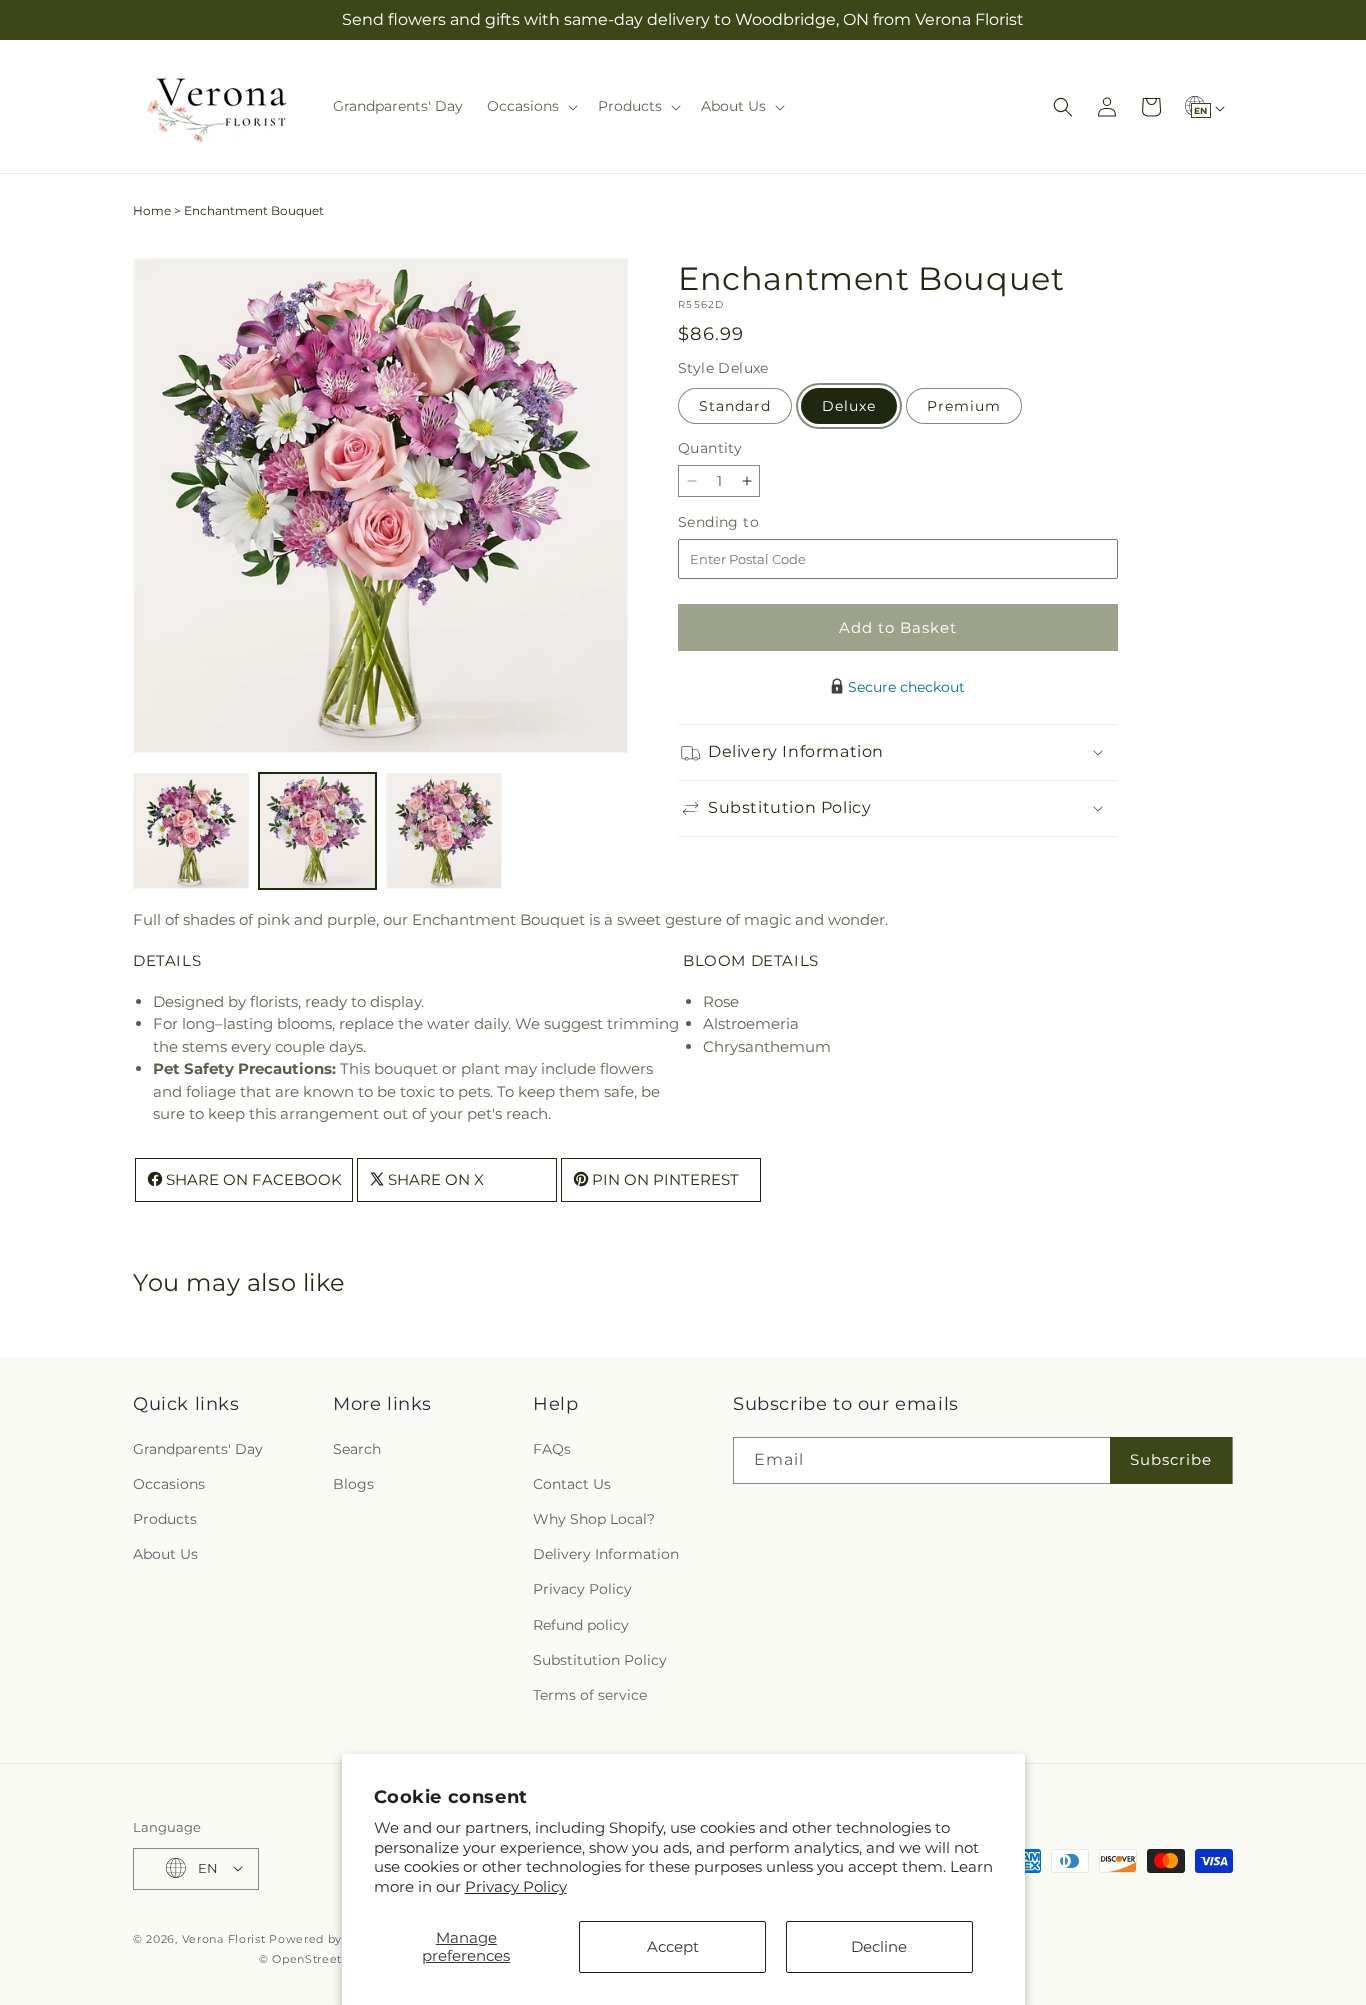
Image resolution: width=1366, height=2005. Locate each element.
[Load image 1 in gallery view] (191, 831)
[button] (530, 106)
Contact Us (572, 1483)
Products (165, 1519)
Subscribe (1171, 1459)
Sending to (748, 522)
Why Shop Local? (594, 1519)
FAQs (552, 1448)
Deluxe (849, 406)
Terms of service (590, 1695)
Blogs (353, 1483)
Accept (673, 1946)
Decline (879, 1946)
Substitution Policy (600, 1659)
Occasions (169, 1483)
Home (152, 210)
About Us (165, 1554)
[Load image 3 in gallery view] (444, 831)
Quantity (710, 448)
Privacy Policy (516, 1886)
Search (357, 1448)
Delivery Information (606, 1554)
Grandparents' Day (198, 1448)
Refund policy (581, 1624)
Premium (964, 406)
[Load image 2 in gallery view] (317, 831)
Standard (735, 406)
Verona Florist (224, 1938)
